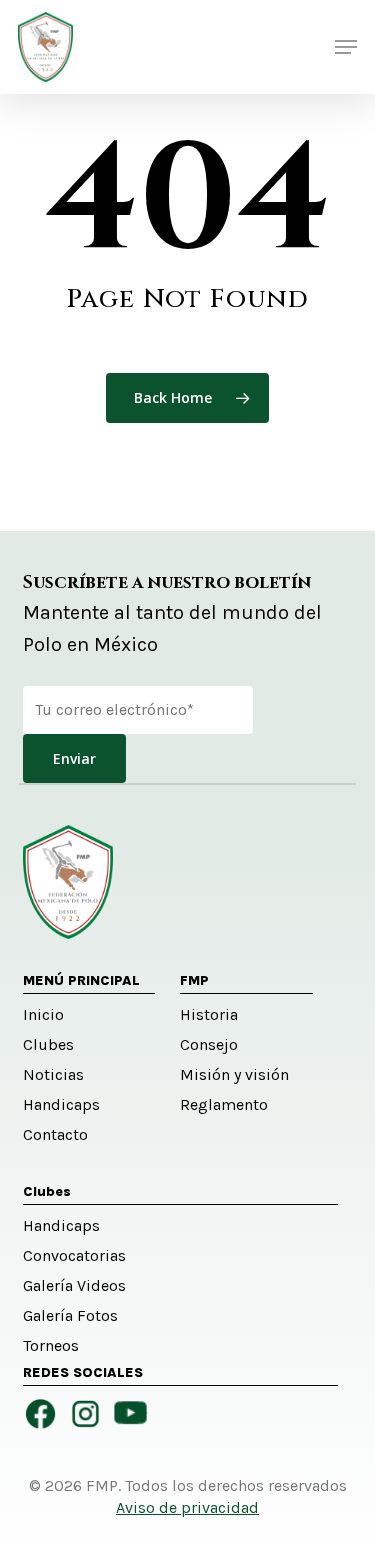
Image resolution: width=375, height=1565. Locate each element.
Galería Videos (74, 1285)
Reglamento (224, 1104)
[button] (346, 47)
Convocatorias (74, 1255)
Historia (209, 1014)
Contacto (55, 1134)
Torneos (51, 1345)
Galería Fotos (70, 1315)
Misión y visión (234, 1074)
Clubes (48, 1044)
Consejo (209, 1044)
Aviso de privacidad (187, 1507)
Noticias (53, 1074)
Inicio (43, 1014)
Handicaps (61, 1104)
